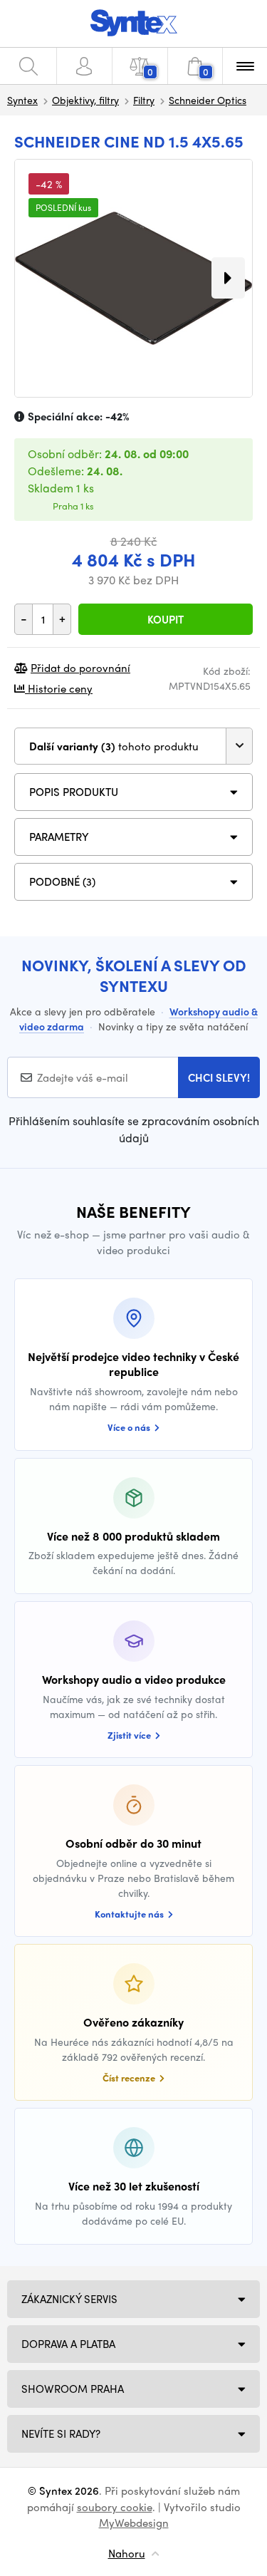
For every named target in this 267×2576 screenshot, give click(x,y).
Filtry (144, 100)
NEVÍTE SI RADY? (61, 2433)
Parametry (59, 837)
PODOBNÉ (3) (62, 881)
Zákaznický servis (69, 2299)
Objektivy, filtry (85, 100)
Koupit (166, 619)
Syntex (22, 100)
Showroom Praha (73, 2389)
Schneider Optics (208, 100)
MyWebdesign (134, 2523)
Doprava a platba (68, 2344)
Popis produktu (74, 792)
